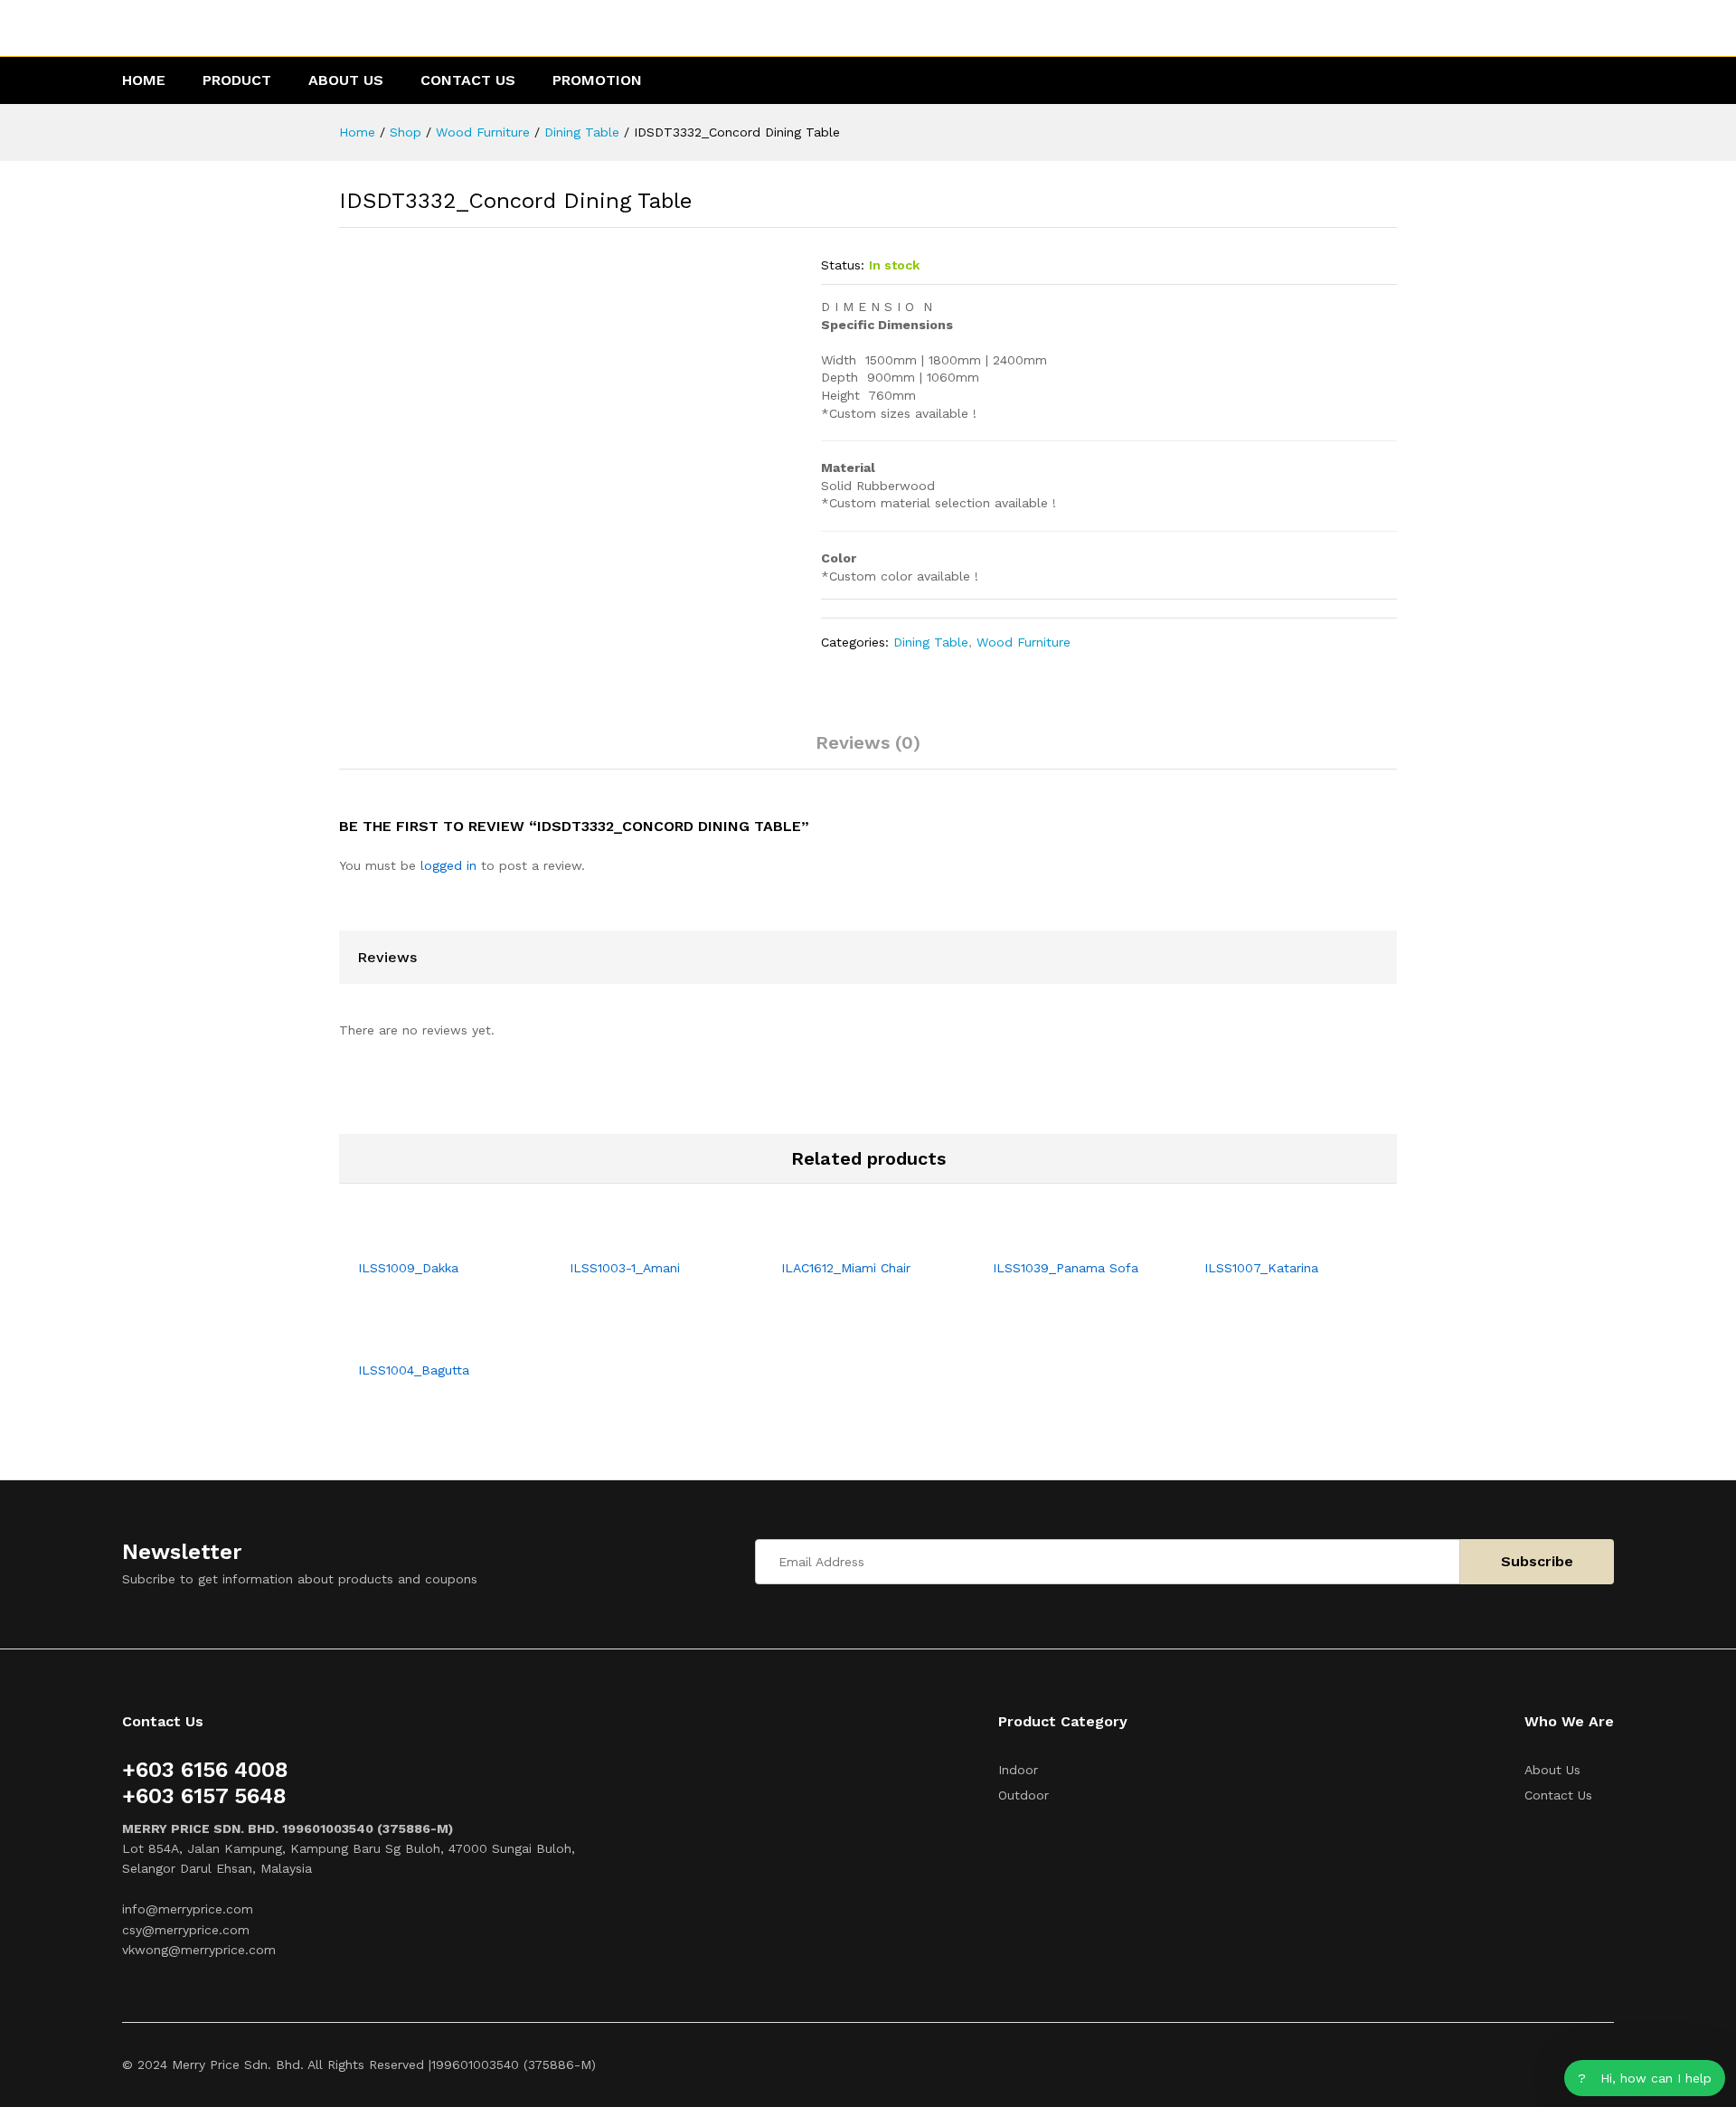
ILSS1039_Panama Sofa (1066, 1268)
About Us (346, 80)
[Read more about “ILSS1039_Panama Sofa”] (1059, 1238)
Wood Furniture (1024, 642)
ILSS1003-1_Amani (625, 1268)
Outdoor (1024, 1795)
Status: (843, 265)
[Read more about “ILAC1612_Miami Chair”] (847, 1238)
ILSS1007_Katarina (1261, 1268)
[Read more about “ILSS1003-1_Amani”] (636, 1238)
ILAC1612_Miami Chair (846, 1268)
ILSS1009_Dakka (408, 1268)
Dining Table (931, 642)
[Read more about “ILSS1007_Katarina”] (1270, 1238)
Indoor (1018, 1770)
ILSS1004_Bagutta (414, 1370)
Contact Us (468, 80)
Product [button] (237, 80)
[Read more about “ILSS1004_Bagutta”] (424, 1340)
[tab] (868, 751)
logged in (448, 865)
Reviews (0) (868, 742)
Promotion (597, 80)
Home (144, 80)
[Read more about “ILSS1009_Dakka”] (424, 1238)
